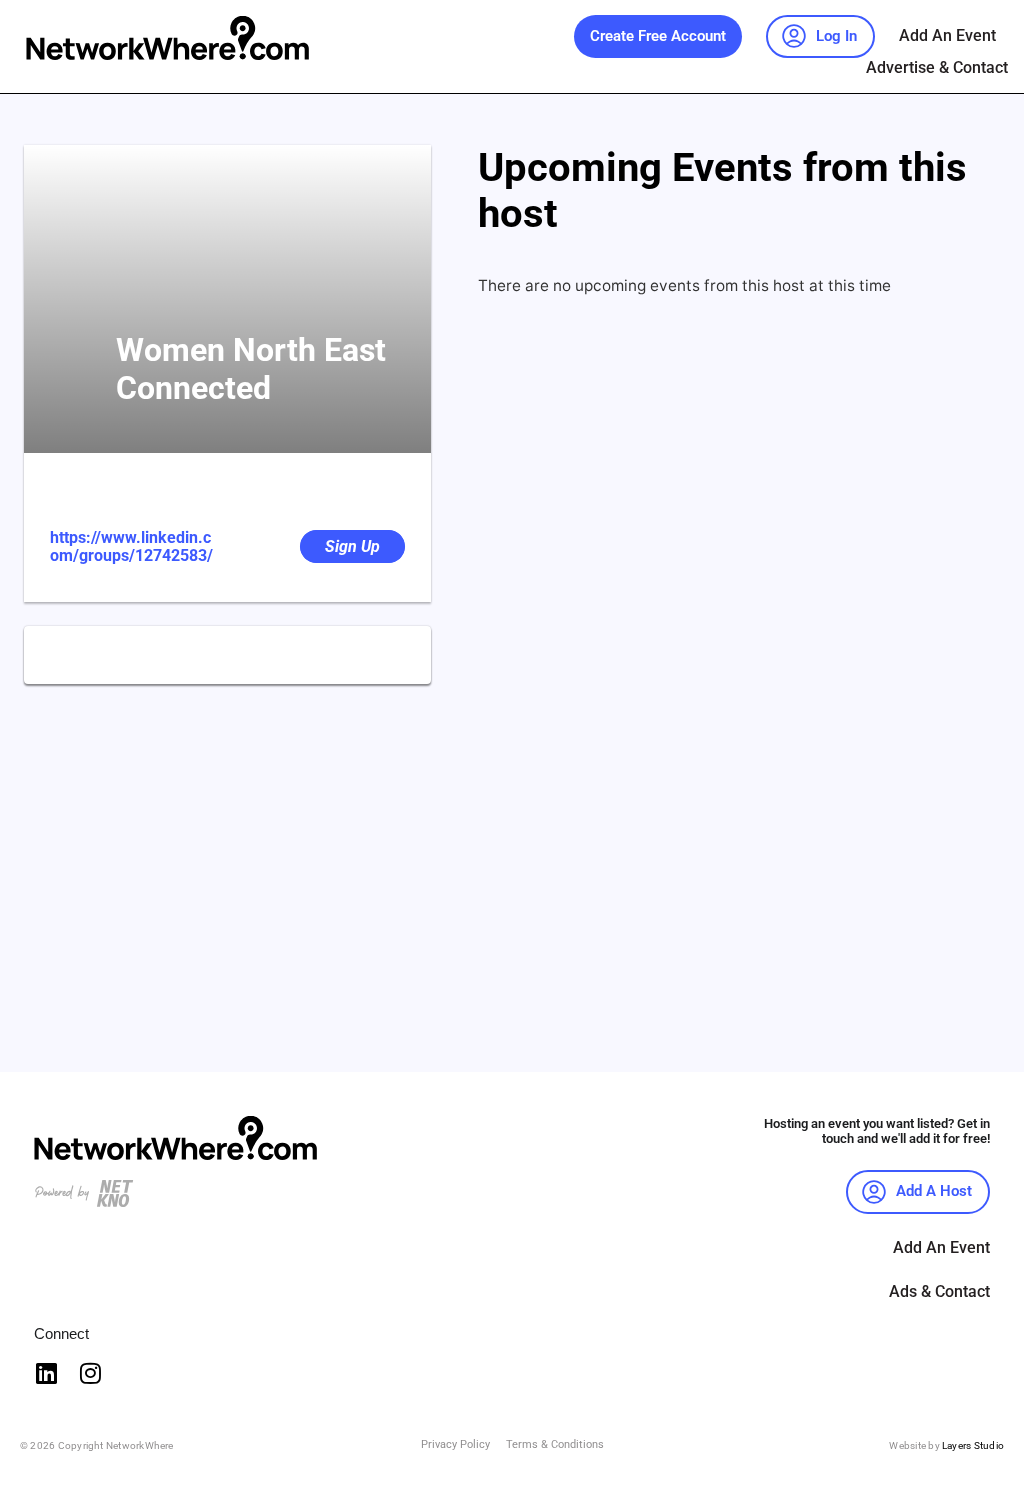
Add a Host (934, 1191)
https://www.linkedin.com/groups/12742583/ (131, 546)
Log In (836, 36)
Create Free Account (658, 36)
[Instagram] (90, 1373)
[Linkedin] (46, 1373)
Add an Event (947, 35)
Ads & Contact (939, 1291)
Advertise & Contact (937, 67)
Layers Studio (973, 1445)
